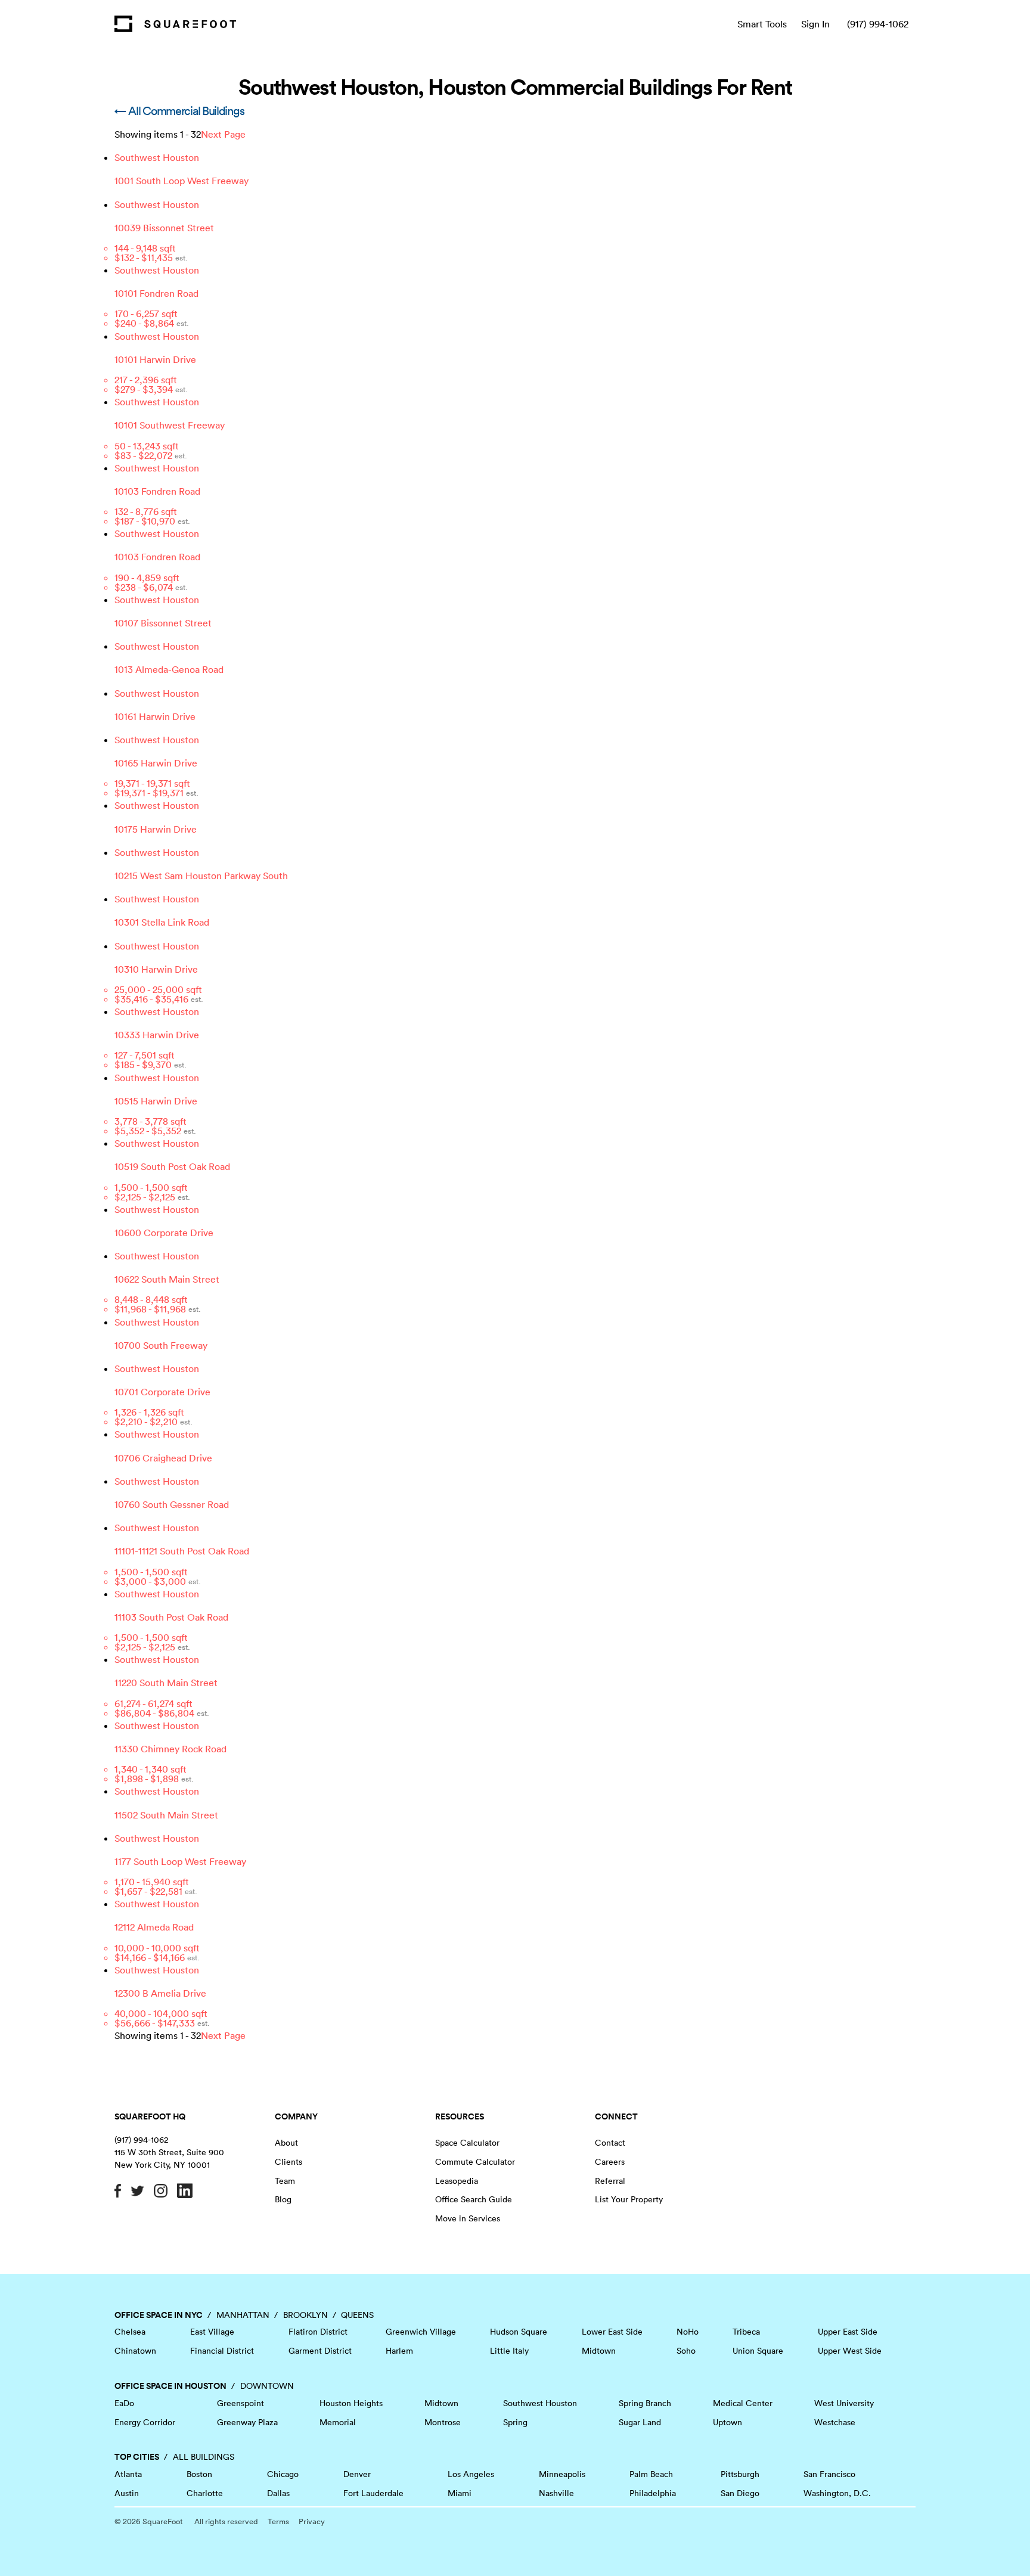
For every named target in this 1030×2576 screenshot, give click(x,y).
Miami (460, 2493)
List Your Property (629, 2199)
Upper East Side (848, 2332)
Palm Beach (651, 2474)
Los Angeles (471, 2474)
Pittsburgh (740, 2474)
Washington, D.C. (837, 2493)
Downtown (267, 2386)
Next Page (223, 134)
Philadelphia (653, 2493)
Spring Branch (645, 2403)
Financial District (222, 2351)
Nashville (556, 2493)
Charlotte (205, 2493)
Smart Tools (762, 24)
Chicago (283, 2474)
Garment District (320, 2351)
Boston (199, 2474)
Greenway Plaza (247, 2422)
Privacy (312, 2521)
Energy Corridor (145, 2422)
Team (285, 2181)
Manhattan (243, 2315)
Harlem (399, 2351)
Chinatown (135, 2351)
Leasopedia (457, 2181)
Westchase (835, 2422)
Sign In (815, 24)
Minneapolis (562, 2474)
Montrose (443, 2422)
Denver (357, 2474)
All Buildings (204, 2457)
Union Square (758, 2351)
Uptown (727, 2422)
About (286, 2143)
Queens (357, 2315)
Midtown (599, 2351)
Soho (686, 2351)
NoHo (688, 2332)
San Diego (740, 2493)
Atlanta (128, 2474)
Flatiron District (318, 2332)
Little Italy (509, 2351)
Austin (127, 2493)
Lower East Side (612, 2332)
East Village (212, 2332)
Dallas (278, 2493)
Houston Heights (351, 2403)
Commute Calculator (475, 2162)
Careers (610, 2162)
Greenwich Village (421, 2332)
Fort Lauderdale (373, 2493)
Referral (610, 2181)
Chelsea (130, 2332)
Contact (610, 2143)
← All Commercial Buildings (179, 111)
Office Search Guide (474, 2199)
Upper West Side (850, 2351)
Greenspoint (241, 2403)
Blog (283, 2199)
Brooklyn (305, 2315)
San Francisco (829, 2474)
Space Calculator (467, 2143)
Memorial (338, 2422)
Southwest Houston (540, 2403)
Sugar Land (640, 2422)
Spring (515, 2422)
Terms (278, 2521)
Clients (288, 2162)
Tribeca (746, 2332)
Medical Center (743, 2403)
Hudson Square (519, 2332)
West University (844, 2403)
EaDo (124, 2403)
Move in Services (468, 2218)
